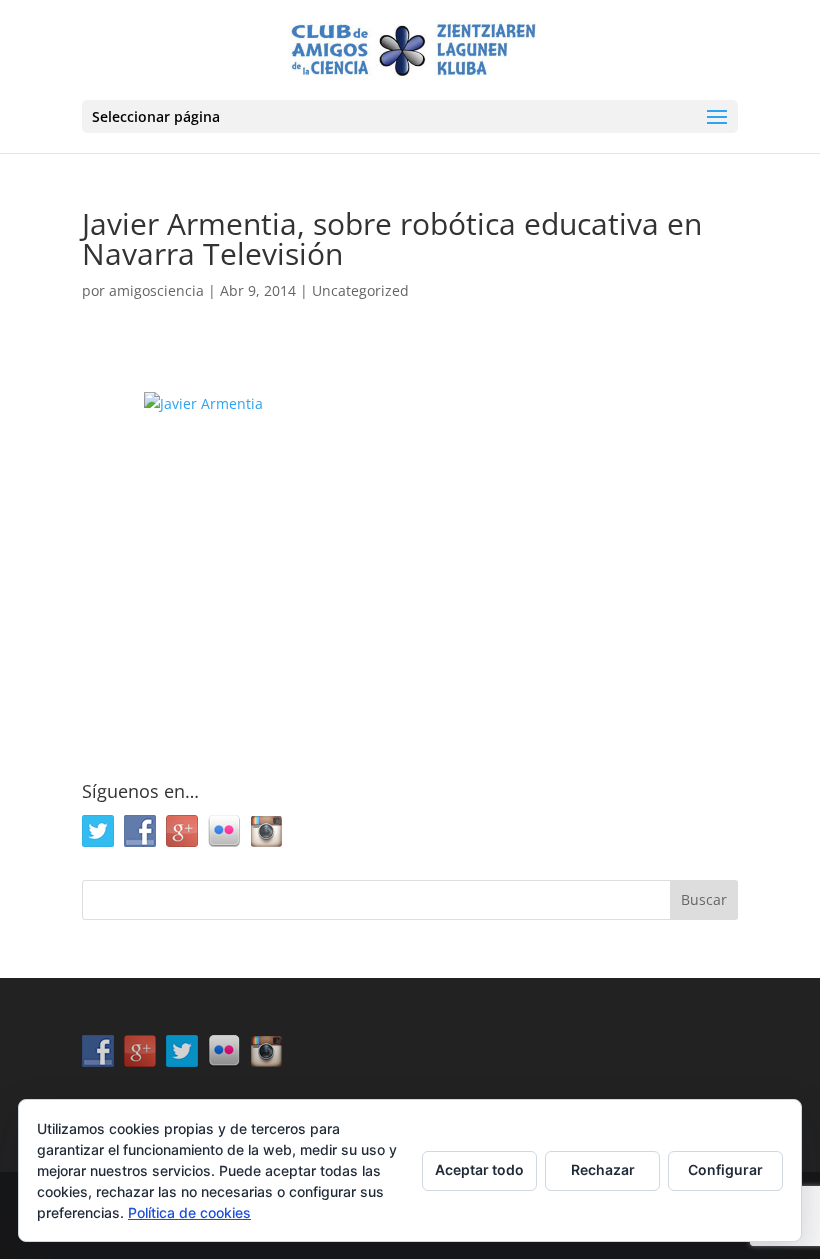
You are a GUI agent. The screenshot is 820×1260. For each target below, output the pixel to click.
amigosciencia (156, 290)
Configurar (725, 1169)
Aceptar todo (479, 1169)
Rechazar (603, 1169)
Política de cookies (189, 1212)
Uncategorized (360, 290)
